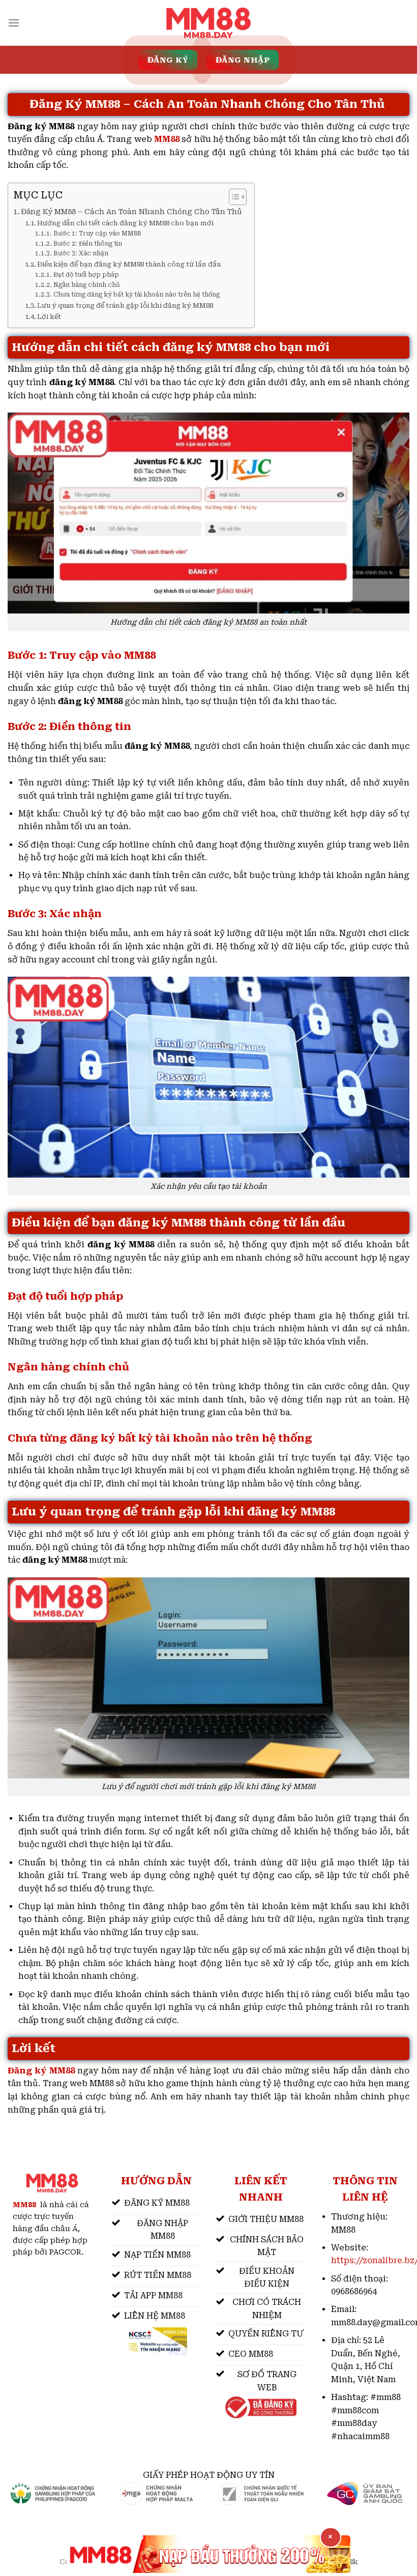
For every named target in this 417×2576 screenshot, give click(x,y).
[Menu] (14, 23)
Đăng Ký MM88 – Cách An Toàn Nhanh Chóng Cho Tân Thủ (132, 212)
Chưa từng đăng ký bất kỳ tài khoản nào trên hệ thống (136, 295)
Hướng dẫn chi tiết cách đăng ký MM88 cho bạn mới (125, 223)
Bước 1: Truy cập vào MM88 (98, 233)
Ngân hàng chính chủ (86, 285)
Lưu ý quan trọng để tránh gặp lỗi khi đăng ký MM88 (125, 305)
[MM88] (208, 23)
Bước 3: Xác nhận (81, 253)
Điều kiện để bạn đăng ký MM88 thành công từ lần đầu (129, 264)
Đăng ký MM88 (41, 2071)
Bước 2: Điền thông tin (87, 244)
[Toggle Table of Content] (233, 197)
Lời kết (49, 317)
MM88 (167, 139)
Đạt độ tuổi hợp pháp (86, 275)
